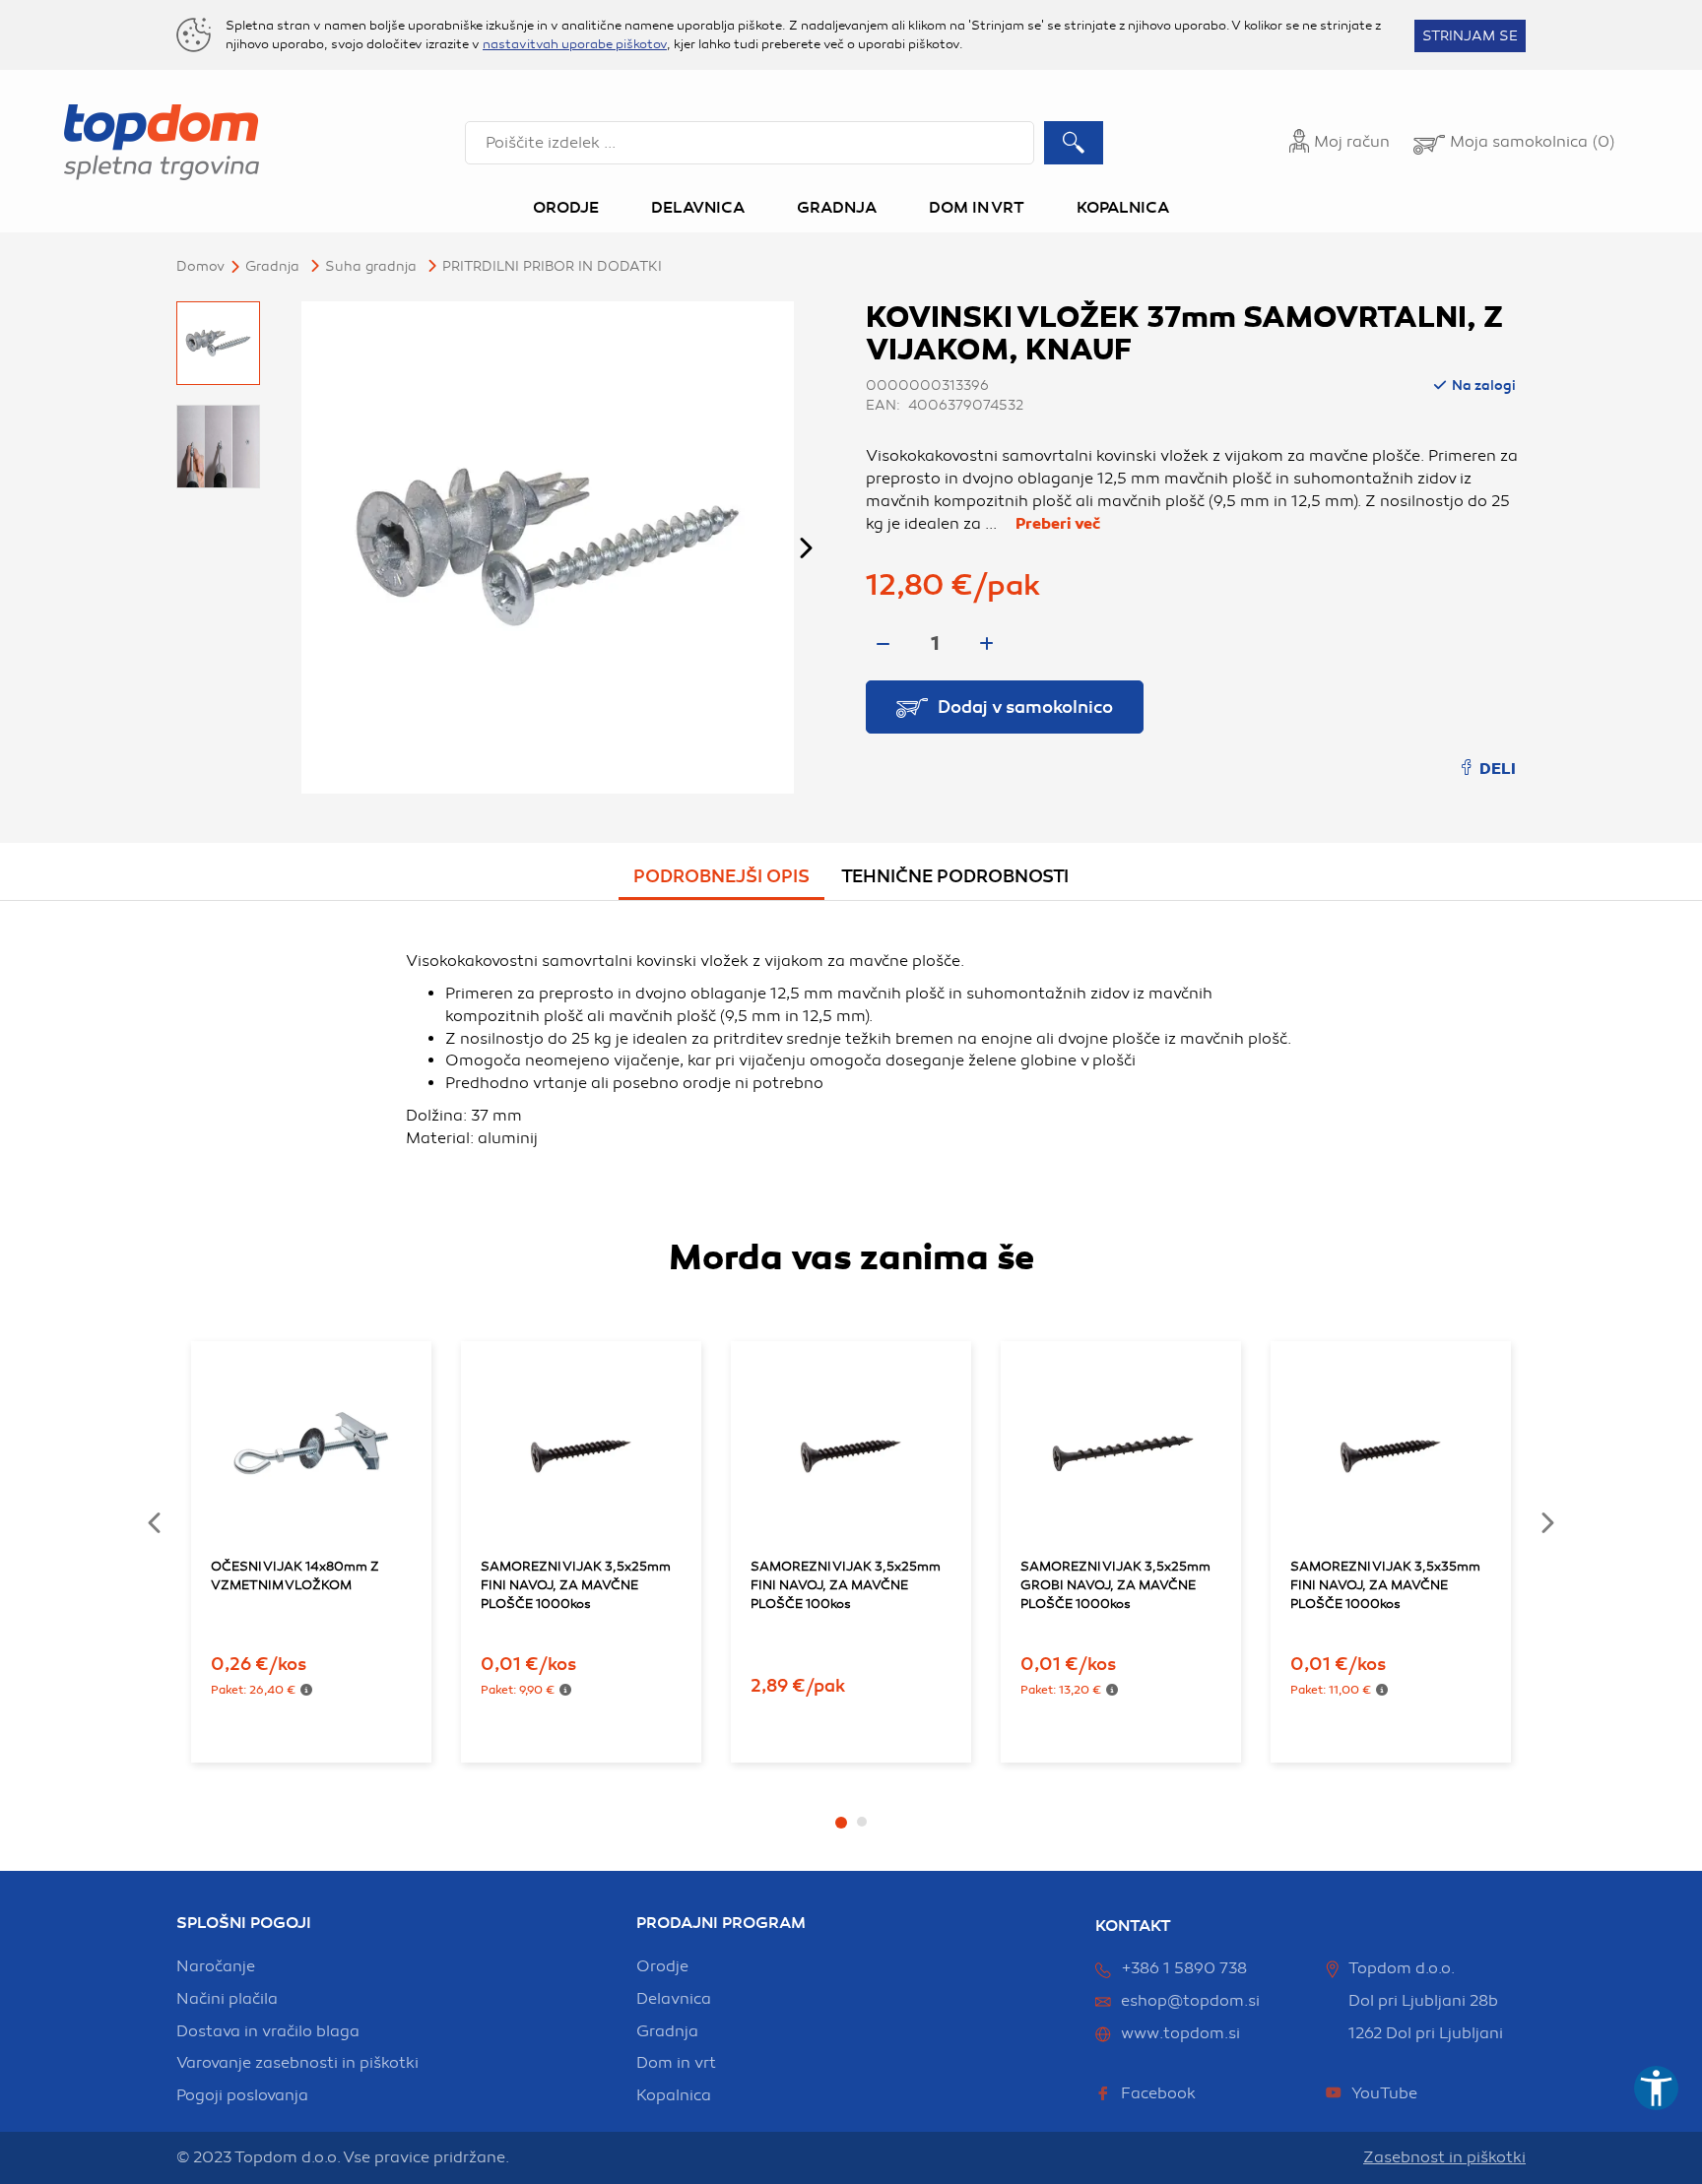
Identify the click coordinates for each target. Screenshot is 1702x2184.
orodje (662, 1966)
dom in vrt (676, 2063)
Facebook (1158, 2093)
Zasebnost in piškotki (1444, 2157)
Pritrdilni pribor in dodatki (552, 266)
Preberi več (1058, 524)
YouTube (1384, 2093)
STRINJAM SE (1470, 36)
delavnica (674, 1999)
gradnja (667, 2031)
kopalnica (674, 2095)
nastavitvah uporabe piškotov (575, 44)
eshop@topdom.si (1190, 2001)
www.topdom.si (1180, 2033)
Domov (200, 266)
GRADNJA (272, 266)
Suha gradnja (371, 266)
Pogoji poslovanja (242, 2095)
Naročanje (216, 1966)
